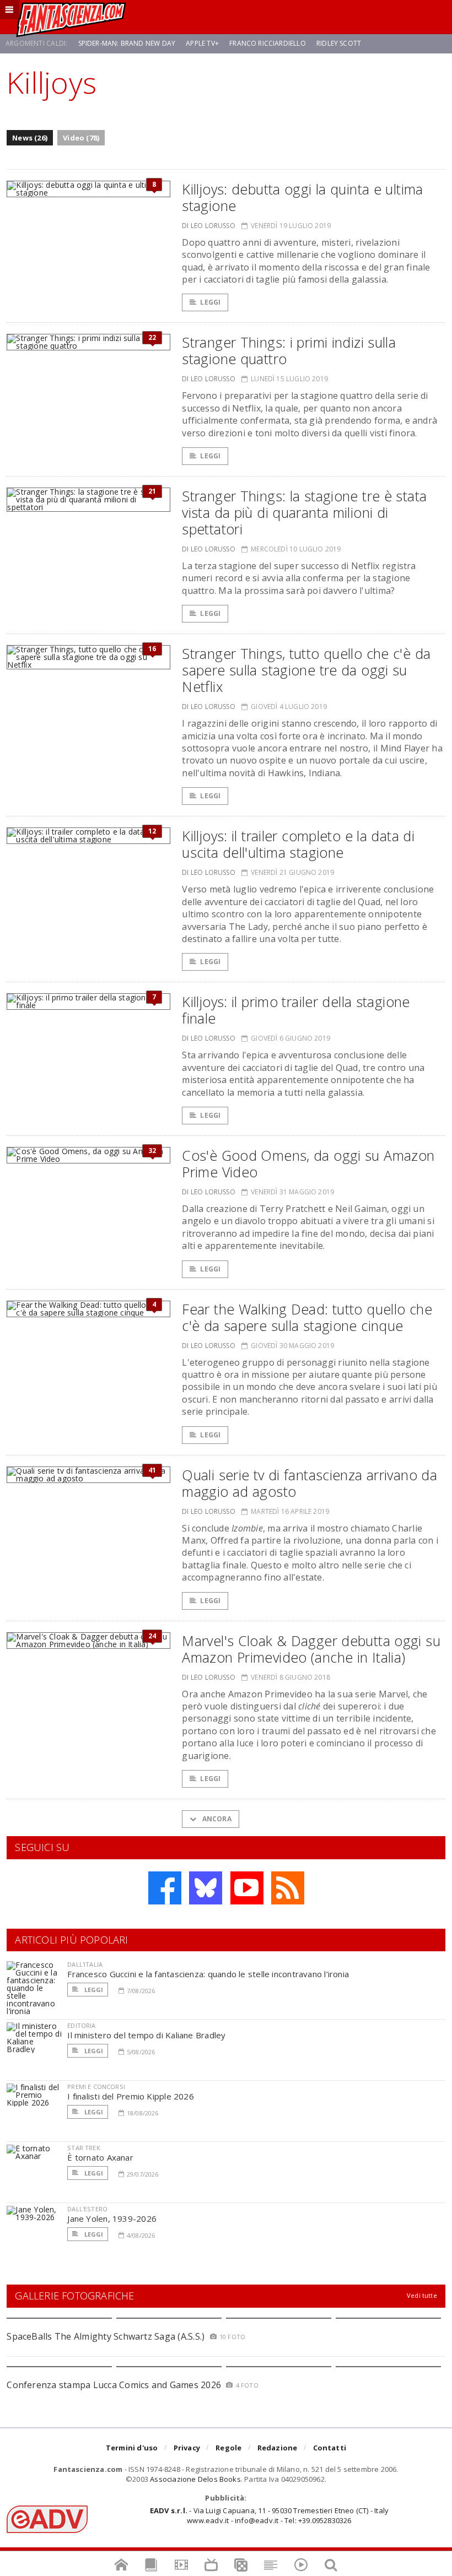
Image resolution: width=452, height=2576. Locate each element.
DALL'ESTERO (87, 2209)
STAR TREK (84, 2148)
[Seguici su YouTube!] (247, 1888)
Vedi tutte (422, 2295)
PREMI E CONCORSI (96, 2087)
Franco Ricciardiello (268, 43)
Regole (228, 2448)
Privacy (187, 2448)
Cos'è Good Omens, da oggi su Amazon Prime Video (308, 1163)
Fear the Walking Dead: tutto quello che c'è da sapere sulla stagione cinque (307, 1317)
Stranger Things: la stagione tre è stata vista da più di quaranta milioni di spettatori (304, 512)
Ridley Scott (339, 43)
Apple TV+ (202, 43)
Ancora (216, 1819)
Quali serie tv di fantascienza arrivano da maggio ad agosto (310, 1483)
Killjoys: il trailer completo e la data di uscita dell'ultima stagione (298, 844)
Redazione (278, 2448)
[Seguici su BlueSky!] (206, 1888)
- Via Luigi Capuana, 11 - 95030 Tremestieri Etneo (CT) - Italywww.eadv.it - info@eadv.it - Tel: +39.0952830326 (269, 2515)
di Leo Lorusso (209, 226)
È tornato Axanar (100, 2157)
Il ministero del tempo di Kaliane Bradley (146, 2035)
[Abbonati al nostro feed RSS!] (288, 1888)
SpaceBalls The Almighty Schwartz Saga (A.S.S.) (106, 2336)
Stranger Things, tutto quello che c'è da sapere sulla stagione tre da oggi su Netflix (306, 670)
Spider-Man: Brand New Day (127, 43)
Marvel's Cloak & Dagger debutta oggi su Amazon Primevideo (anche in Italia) (311, 1649)
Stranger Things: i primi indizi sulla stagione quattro (289, 350)
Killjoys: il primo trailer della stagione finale (296, 1010)
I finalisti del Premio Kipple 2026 (131, 2096)
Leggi (210, 302)
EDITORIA (81, 2025)
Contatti (330, 2448)
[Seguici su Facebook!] (165, 1888)
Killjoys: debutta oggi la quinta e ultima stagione (302, 197)
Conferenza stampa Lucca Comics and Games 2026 (114, 2385)
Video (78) (81, 138)
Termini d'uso (132, 2448)
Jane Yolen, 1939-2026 (112, 2218)
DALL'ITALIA (85, 1964)
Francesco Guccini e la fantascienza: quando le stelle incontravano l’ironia (208, 1974)
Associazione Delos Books (195, 2479)
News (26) (30, 138)
